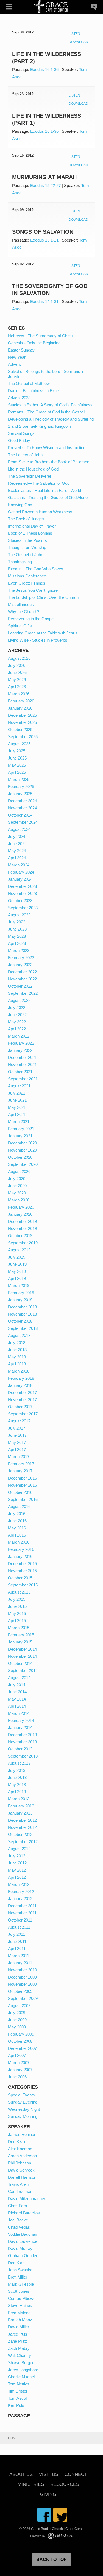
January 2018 (20, 1385)
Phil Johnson (20, 2163)
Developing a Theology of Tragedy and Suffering (51, 419)
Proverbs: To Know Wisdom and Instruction (47, 448)
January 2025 (20, 794)
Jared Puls (18, 2334)
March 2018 (19, 1371)
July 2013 (17, 1770)
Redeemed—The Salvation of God (39, 483)
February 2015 (21, 1635)
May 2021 (17, 1107)
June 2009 (17, 2020)
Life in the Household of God (33, 469)
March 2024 (19, 865)
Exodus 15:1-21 (44, 240)
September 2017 (23, 1414)
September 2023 (23, 908)
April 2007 (17, 2055)
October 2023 (20, 901)
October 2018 (20, 1321)
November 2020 (22, 1150)
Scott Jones (19, 2291)
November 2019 (22, 1229)
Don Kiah (16, 2263)
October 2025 (20, 729)
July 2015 (17, 1599)
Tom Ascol (17, 2398)
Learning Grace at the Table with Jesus (43, 633)
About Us (21, 2475)
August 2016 (19, 1507)
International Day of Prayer (32, 526)
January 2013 (20, 1813)
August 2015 (19, 1592)
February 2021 (21, 1129)
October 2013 (20, 1749)
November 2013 (22, 1742)
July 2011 (16, 1934)
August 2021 (19, 1086)
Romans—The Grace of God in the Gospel (46, 412)
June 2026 (17, 672)
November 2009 (22, 1984)
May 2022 (17, 1022)
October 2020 (20, 1157)
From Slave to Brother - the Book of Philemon (49, 462)
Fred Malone (19, 2313)
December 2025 (22, 715)
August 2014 (19, 1678)
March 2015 (19, 1628)
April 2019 (17, 1278)
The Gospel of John (26, 555)
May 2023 (17, 936)
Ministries (31, 2485)
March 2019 (19, 1286)
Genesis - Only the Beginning (34, 343)
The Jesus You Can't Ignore (33, 590)
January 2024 (20, 879)
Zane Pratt (17, 2341)
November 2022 (22, 979)
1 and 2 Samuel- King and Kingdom (40, 426)
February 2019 (21, 1293)
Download (78, 42)
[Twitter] (60, 2515)
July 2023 (17, 922)
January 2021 (20, 1136)
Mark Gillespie (21, 2284)
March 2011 (19, 1956)
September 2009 (23, 1998)
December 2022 (22, 972)
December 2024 (22, 801)
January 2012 (20, 1899)
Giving (48, 2495)
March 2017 (19, 1457)
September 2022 (23, 993)
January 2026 (20, 708)
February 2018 (21, 1378)
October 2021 (20, 1072)
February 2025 (21, 787)
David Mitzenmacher (27, 2199)
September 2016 (23, 1499)
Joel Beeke (18, 2220)
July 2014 (17, 1685)
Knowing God (20, 505)
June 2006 (17, 2077)
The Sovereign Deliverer (30, 476)
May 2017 (17, 1442)
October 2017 (20, 1407)
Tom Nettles (19, 2384)
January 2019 (20, 1300)
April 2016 (17, 1535)
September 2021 (23, 1079)
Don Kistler (18, 2142)
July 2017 (17, 1428)
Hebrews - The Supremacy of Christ (40, 336)
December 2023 (22, 886)
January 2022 (20, 1050)
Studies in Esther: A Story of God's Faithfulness (50, 405)
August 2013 (19, 1763)
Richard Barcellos (24, 2213)
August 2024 (19, 829)
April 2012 (17, 1877)
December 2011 (22, 1906)
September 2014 (23, 1670)
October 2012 (20, 1834)
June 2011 (17, 1941)
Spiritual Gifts (20, 626)
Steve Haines (20, 2306)
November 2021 (22, 1065)
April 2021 (17, 1114)
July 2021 (17, 1093)
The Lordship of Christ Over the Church (43, 597)
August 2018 (19, 1335)
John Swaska (20, 2270)
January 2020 (20, 1214)
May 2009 (17, 2027)
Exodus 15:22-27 (45, 185)
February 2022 (21, 1043)
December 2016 (22, 1478)
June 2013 (17, 1777)
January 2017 (20, 1471)
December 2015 (22, 1564)
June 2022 (17, 1015)
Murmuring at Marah (44, 177)
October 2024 (20, 815)
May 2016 (17, 1528)
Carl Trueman (20, 2191)
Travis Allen (18, 2184)
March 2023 (19, 950)
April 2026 (17, 687)
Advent (14, 364)
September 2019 (23, 1243)
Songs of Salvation (43, 232)
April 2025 (17, 772)
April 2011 (17, 1949)
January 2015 (20, 1642)
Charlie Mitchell (22, 2377)
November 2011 (22, 1913)
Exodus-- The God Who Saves (36, 569)
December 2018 (22, 1307)
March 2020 (19, 1200)
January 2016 (20, 1556)
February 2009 (21, 2034)
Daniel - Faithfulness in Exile (33, 391)
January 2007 (20, 2070)
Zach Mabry (19, 2348)
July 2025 (17, 751)
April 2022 (17, 1029)
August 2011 (19, 1927)
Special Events (21, 2095)
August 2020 (19, 1171)
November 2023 (22, 893)
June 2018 (17, 1350)
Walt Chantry (20, 2355)
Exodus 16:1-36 (44, 70)
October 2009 (20, 1991)
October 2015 (20, 1578)
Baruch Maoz (20, 2320)
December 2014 (22, 1649)
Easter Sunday (21, 350)
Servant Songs (21, 433)
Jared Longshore (23, 2370)
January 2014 (20, 1728)
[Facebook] (44, 2515)
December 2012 (22, 1820)
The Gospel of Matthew (29, 383)
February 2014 (21, 1720)
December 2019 (22, 1221)
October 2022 (20, 986)
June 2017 (17, 1435)
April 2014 (17, 1706)
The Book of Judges (26, 519)
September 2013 (23, 1756)
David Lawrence (23, 2241)
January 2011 (20, 1963)
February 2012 (21, 1891)
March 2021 (19, 1122)
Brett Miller (18, 2277)
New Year (17, 357)
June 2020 (17, 1186)
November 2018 (22, 1314)
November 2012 (22, 1827)
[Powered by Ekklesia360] (60, 2536)
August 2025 (19, 744)
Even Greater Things (27, 583)
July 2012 (17, 1856)
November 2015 (22, 1571)
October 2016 (20, 1492)
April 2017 (17, 1449)
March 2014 (19, 1713)
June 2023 (17, 929)
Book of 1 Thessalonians (30, 533)
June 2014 (17, 1692)
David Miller (19, 2327)
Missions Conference (27, 576)
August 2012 (19, 1849)
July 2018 (17, 1343)
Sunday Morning (23, 2116)
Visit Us (49, 2475)
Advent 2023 (19, 398)
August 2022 (19, 1000)
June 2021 (17, 1100)
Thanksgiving (20, 562)
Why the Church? (24, 612)
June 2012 (17, 1863)
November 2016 (22, 1485)
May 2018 (17, 1357)
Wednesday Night (24, 2109)
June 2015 (17, 1606)
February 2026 (21, 701)
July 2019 (17, 1257)
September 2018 (23, 1328)
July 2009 (17, 2013)
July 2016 (17, 1514)
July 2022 (17, 1008)
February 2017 (21, 1464)
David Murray (20, 2248)
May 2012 (17, 1870)
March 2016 (19, 1542)
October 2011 (20, 1920)
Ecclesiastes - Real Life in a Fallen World (44, 490)
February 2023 (21, 958)
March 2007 (19, 2063)
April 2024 (17, 858)
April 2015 (17, 1621)
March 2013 (19, 1799)
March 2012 (19, 1884)
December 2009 (22, 1977)
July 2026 (17, 665)
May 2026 (17, 680)
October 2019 (20, 1236)
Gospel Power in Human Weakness (40, 512)
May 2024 (17, 851)
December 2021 (22, 1057)
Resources (65, 2485)
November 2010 (22, 1970)
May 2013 (17, 1785)
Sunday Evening (23, 2102)
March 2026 (19, 694)
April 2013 (17, 1792)
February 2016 (21, 1549)
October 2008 (20, 2041)
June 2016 (17, 1521)
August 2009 (19, 2006)
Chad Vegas (19, 2227)
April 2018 (17, 1364)
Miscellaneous (21, 604)
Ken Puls (16, 2405)
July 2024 (17, 836)
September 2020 (23, 1164)
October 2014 (20, 1663)
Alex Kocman (20, 2149)
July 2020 (17, 1179)
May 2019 (17, 1271)
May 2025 (17, 765)
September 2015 (23, 1585)
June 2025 (17, 758)
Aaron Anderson (22, 2156)
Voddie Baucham (23, 2234)
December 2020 (22, 1143)
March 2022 (19, 1036)
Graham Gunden (23, 2256)
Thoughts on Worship (27, 547)
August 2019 (19, 1250)
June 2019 (17, 1264)
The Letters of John (25, 455)
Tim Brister (18, 2391)
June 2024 (17, 844)
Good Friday (19, 440)
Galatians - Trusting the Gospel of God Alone (48, 498)
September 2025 (23, 737)
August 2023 (19, 915)
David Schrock (21, 2170)
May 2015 (17, 1613)
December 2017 (22, 1392)
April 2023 (17, 943)
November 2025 (22, 722)
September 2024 (23, 822)
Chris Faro (17, 2206)
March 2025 (19, 779)
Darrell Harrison (22, 2177)
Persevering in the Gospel (31, 619)
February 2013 (21, 1806)
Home (13, 2438)
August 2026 (19, 658)
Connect (76, 2475)
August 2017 (19, 1421)
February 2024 (21, 872)
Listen (74, 34)
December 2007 (22, 2048)
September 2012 (23, 1842)
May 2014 (17, 1699)
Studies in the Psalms (27, 540)
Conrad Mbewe (22, 2298)
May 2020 (17, 1193)
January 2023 (20, 965)
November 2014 (22, 1656)
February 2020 (21, 1207)
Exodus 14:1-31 (44, 301)
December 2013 (22, 1735)
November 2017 (22, 1400)
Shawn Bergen (21, 2363)
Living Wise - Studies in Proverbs (38, 640)
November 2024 (22, 808)
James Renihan (22, 2134)
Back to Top (51, 2559)
